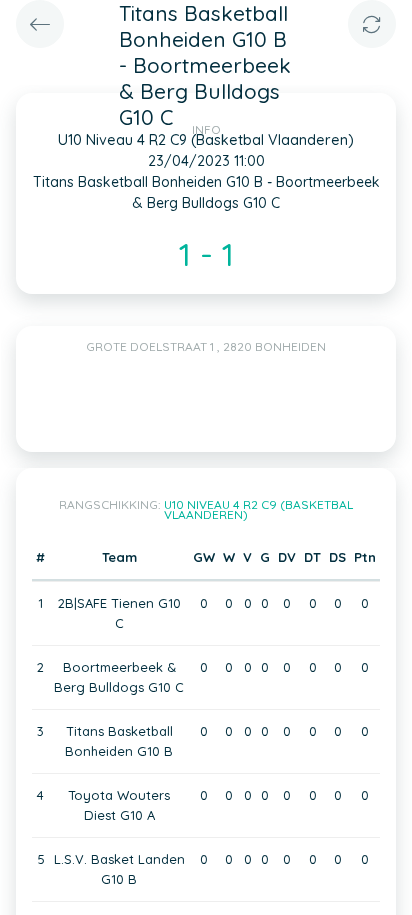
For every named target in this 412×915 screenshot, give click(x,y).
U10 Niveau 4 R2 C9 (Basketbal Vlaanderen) (258, 509)
